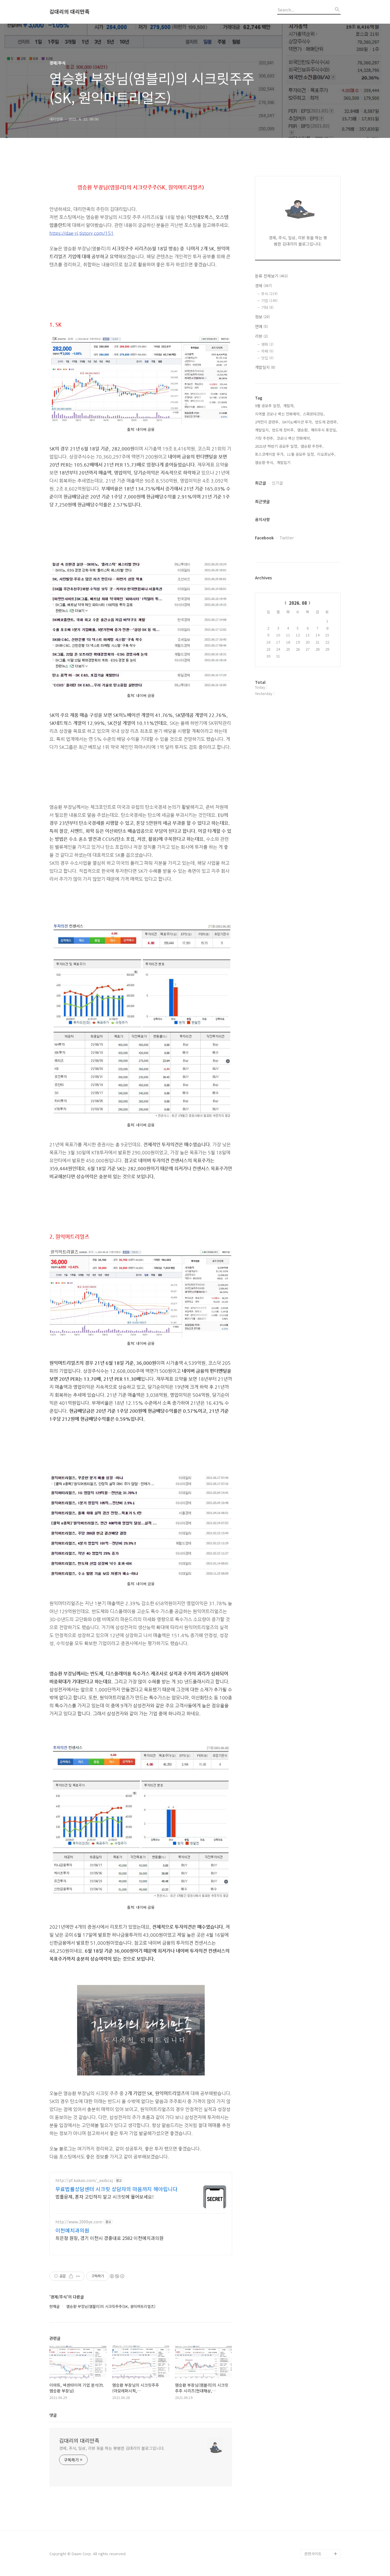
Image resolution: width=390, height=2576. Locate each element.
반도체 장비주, (284, 430)
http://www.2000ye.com (79, 2222)
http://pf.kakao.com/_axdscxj (84, 2180)
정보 (262, 317)
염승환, (303, 430)
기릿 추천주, (265, 438)
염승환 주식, (265, 462)
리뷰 (261, 336)
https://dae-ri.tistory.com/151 (82, 233)
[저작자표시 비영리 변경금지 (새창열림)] (117, 2276)
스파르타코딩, (314, 414)
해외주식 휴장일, (324, 430)
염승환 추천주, (312, 446)
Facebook (264, 538)
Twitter (287, 538)
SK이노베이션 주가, (297, 422)
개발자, (289, 406)
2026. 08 (298, 603)
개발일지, (262, 430)
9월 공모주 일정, (268, 406)
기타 (267, 307)
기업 (269, 301)
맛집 (267, 358)
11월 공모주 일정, (301, 454)
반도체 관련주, (327, 422)
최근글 (261, 483)
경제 (263, 286)
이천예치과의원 (72, 2230)
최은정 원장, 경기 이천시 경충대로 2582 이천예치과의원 (109, 2238)
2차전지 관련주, (267, 422)
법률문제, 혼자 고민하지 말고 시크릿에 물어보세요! (104, 2196)
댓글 (53, 2415)
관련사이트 (313, 2554)
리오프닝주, (326, 454)
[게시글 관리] (78, 2276)
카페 (267, 351)
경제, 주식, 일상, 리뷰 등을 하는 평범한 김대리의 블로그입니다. (112, 2448)
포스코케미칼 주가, (270, 454)
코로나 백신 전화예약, (294, 438)
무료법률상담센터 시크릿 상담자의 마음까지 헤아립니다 (116, 2189)
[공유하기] (71, 2276)
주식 (269, 294)
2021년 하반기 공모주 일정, (277, 446)
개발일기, (284, 462)
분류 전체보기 (271, 276)
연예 (261, 326)
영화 (267, 344)
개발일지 (265, 367)
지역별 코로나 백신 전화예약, (278, 414)
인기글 (277, 483)
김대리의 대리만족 (70, 12)
